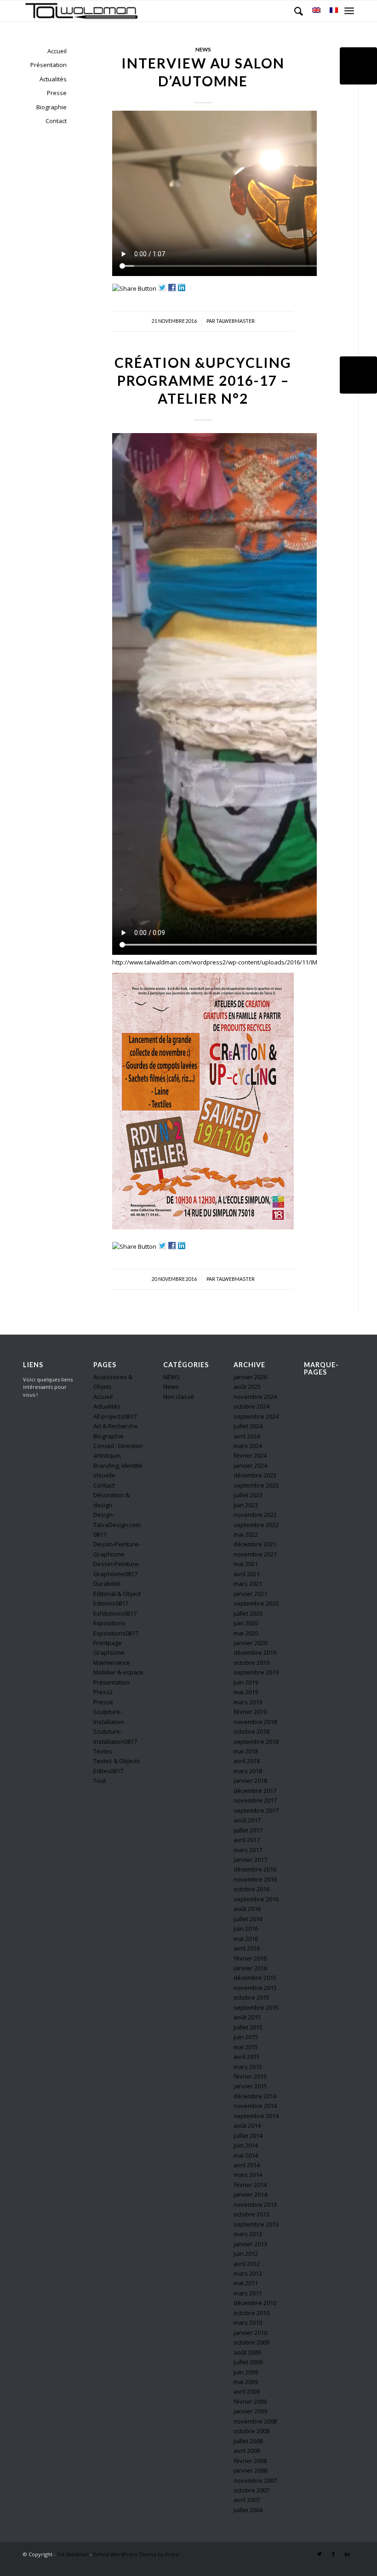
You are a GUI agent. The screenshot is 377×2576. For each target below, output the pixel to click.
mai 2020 (246, 1633)
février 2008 (250, 2461)
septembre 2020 (256, 1603)
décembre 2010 (255, 2303)
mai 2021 (246, 1564)
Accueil (57, 51)
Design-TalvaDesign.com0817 (117, 1525)
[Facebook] (333, 2554)
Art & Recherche (116, 1426)
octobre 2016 (251, 1889)
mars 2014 (248, 2175)
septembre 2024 (256, 1416)
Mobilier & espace (118, 1672)
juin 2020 (246, 1623)
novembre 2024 (255, 1397)
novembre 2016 (255, 1879)
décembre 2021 (255, 1544)
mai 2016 (246, 1939)
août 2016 (247, 1909)
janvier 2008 (250, 2470)
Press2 (103, 1692)
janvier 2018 (250, 1781)
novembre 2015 (255, 1988)
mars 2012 (248, 2273)
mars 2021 (248, 1584)
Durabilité (107, 1584)
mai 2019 (246, 1692)
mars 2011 (248, 2293)
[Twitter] (320, 2554)
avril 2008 (247, 2451)
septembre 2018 (256, 1742)
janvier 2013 (250, 2244)
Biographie (51, 107)
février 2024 (250, 1455)
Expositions (109, 1623)
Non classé (179, 1397)
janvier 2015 (250, 2086)
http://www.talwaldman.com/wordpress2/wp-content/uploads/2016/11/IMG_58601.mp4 (233, 962)
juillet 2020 (248, 1613)
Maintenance (112, 1663)
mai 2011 (246, 2283)
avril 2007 (247, 2500)
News (203, 49)
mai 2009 (246, 2382)
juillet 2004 (248, 2510)
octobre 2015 (251, 1997)
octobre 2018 (251, 1731)
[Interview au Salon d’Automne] (358, 66)
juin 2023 (246, 1505)
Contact (56, 121)
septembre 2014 (256, 2116)
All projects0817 (115, 1416)
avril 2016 (247, 1948)
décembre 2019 (255, 1652)
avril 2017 (247, 1840)
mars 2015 (248, 2067)
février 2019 (250, 1712)
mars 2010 (248, 2322)
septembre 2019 (256, 1672)
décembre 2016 (255, 1869)
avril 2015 (247, 2057)
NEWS (171, 1377)
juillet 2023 (248, 1495)
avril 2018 (247, 1761)
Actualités (53, 79)
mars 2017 (248, 1850)
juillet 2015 (248, 2027)
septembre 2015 (256, 2007)
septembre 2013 (256, 2224)
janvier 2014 (250, 2194)
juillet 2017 (248, 1830)
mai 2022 (246, 1534)
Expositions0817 (116, 1633)
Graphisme (109, 1652)
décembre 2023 (255, 1475)
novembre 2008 (255, 2421)
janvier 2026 (250, 1377)
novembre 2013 (255, 2204)
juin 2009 (246, 2372)
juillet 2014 (248, 2136)
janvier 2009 (250, 2411)
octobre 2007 (251, 2490)
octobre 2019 (251, 1663)
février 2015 (250, 2076)
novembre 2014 (255, 2106)
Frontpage (108, 1643)
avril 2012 (247, 2264)
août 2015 (247, 2017)
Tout (100, 1781)
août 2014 (247, 2125)
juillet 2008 (248, 2441)
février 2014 (250, 2185)
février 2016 (250, 1958)
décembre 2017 (255, 1791)
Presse (57, 93)
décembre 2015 (255, 1978)
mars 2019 (248, 1702)
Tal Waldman (73, 2554)
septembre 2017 (256, 1810)
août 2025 (247, 1387)
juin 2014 (246, 2145)
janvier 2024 (250, 1466)
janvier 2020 (250, 1643)
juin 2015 (246, 2037)
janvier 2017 (250, 1860)
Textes (103, 1751)
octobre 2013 (251, 2214)
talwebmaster (235, 321)
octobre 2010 (251, 2313)
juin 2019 (246, 1682)
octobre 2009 (251, 2342)
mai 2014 (246, 2155)
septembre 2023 (256, 1485)
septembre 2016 (256, 1899)
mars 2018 (248, 1771)
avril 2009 (247, 2391)
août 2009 (247, 2352)
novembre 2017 (255, 1800)
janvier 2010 (250, 2333)
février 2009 (250, 2401)
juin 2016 (246, 1928)
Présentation (49, 65)
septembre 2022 (256, 1525)
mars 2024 (248, 1446)
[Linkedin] (347, 2554)
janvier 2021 (250, 1594)
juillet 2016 (248, 1919)
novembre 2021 (255, 1554)
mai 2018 (246, 1751)
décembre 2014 (255, 2096)
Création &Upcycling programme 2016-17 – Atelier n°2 (203, 380)
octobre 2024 (251, 1406)
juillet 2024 (248, 1426)
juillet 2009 (248, 2362)
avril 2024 (247, 1436)
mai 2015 (246, 2047)
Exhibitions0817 (115, 1613)
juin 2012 (246, 2254)
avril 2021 (247, 1574)
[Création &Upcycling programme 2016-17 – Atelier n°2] (358, 375)
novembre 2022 (255, 1515)
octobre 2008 (251, 2431)
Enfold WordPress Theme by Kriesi (136, 2554)
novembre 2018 (255, 1722)
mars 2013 (248, 2234)
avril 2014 (247, 2165)
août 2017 (247, 1820)
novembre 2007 (255, 2480)
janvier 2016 (250, 1968)
